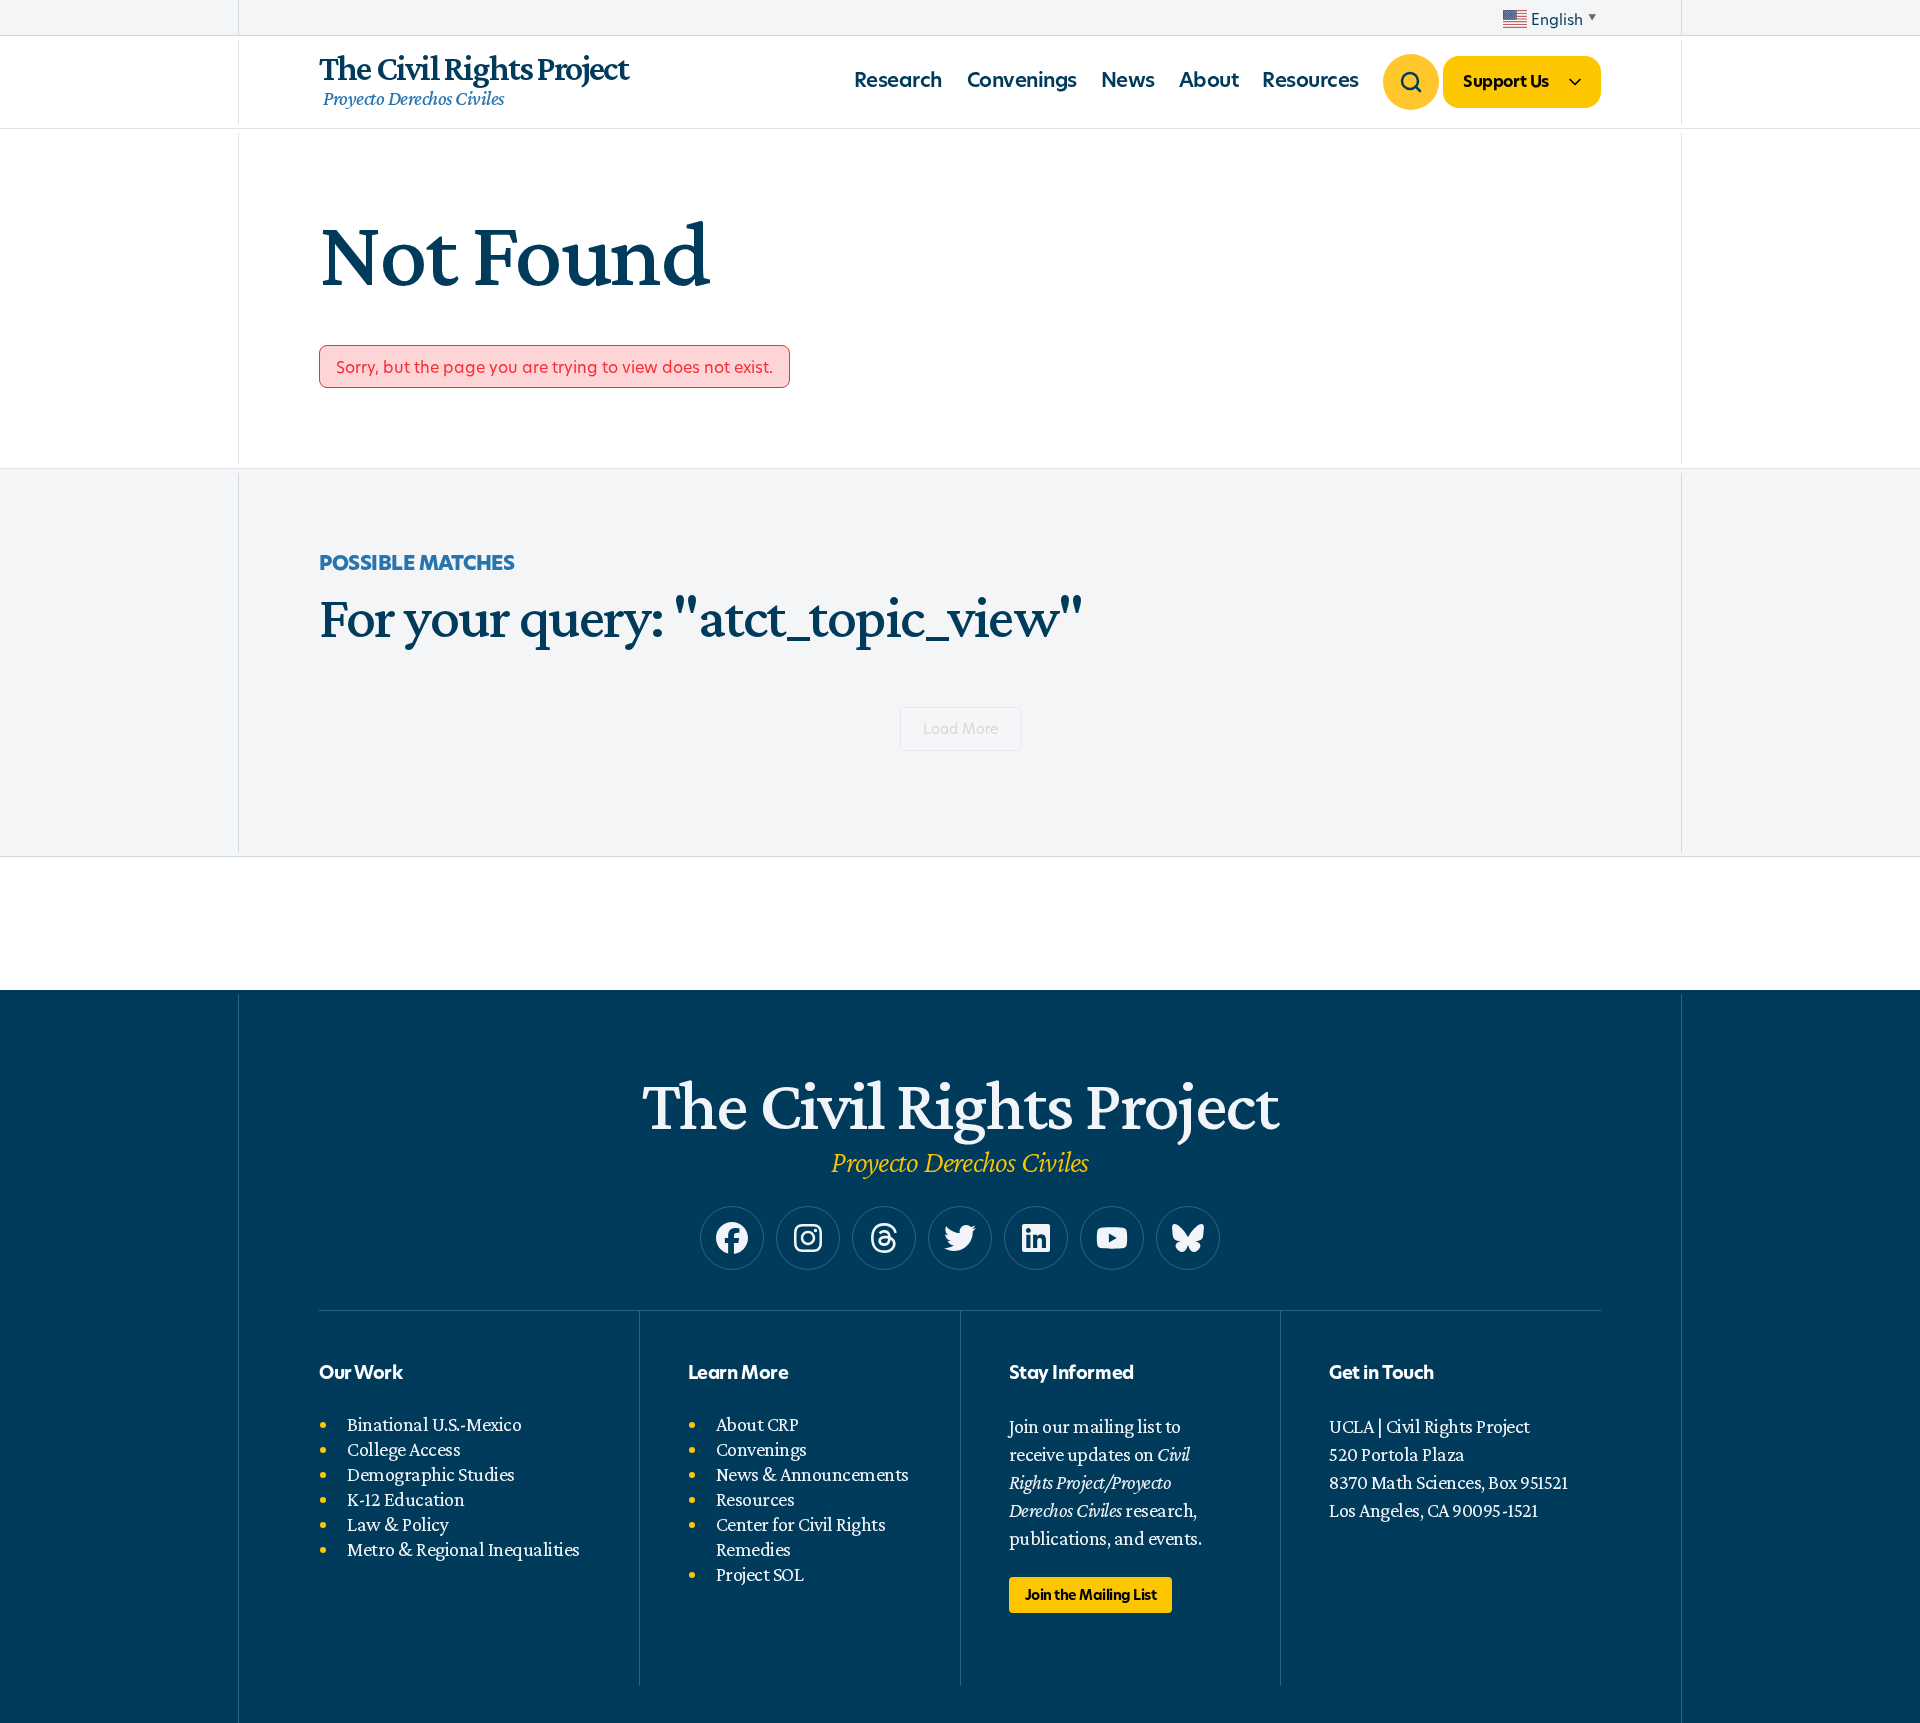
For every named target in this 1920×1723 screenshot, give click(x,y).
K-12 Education (405, 1499)
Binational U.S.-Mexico (434, 1424)
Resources (1310, 79)
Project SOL (760, 1574)
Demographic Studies (431, 1474)
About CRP (757, 1424)
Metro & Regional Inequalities (463, 1549)
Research (898, 79)
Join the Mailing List (1091, 1594)
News (1128, 79)
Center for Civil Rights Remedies (801, 1536)
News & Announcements (812, 1474)
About (1209, 79)
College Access (403, 1449)
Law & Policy (397, 1524)
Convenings (1022, 79)
